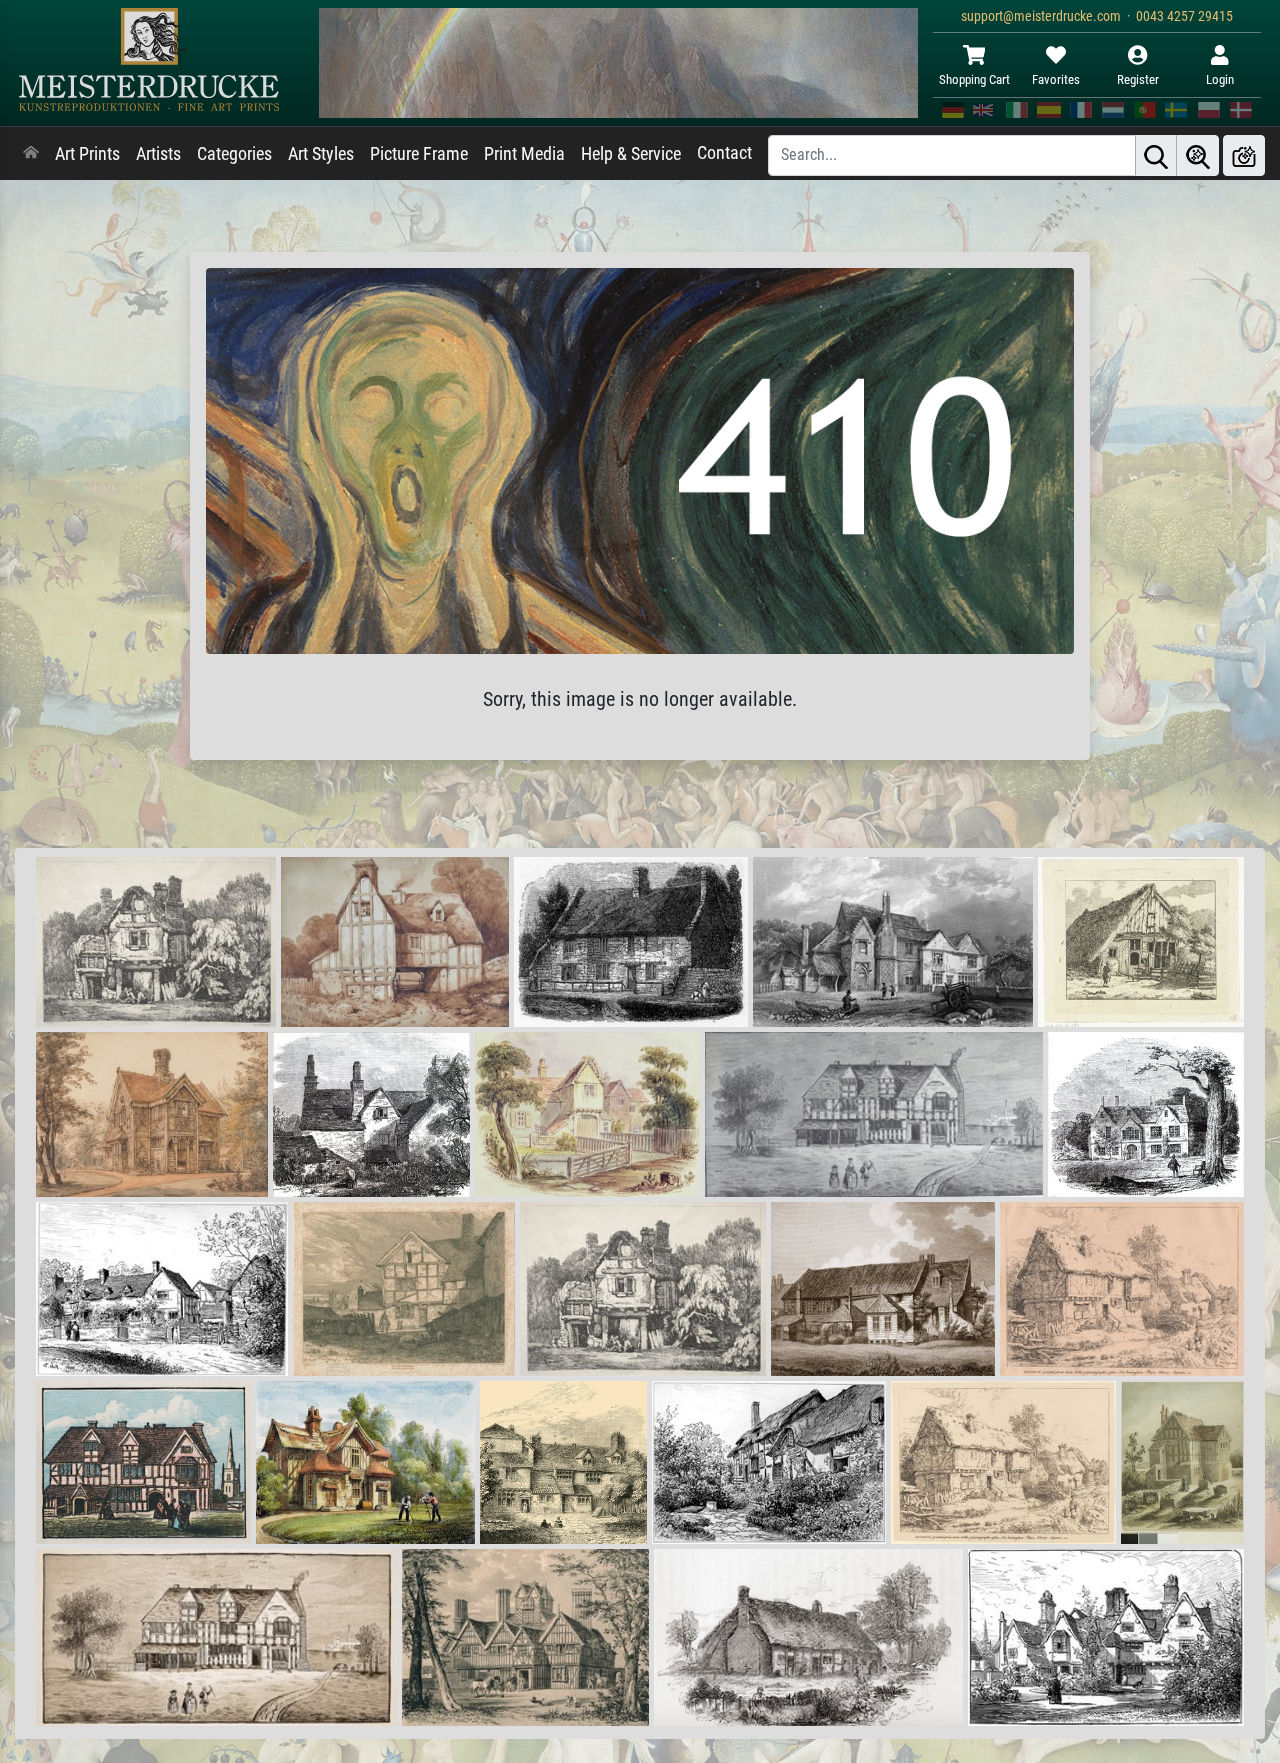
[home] (31, 154)
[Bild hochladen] (1244, 155)
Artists (158, 154)
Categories (234, 154)
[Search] (1156, 155)
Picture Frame (419, 154)
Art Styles (321, 154)
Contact (724, 153)
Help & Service (631, 154)
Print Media (524, 154)
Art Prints (87, 154)
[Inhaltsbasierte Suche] (1198, 155)
